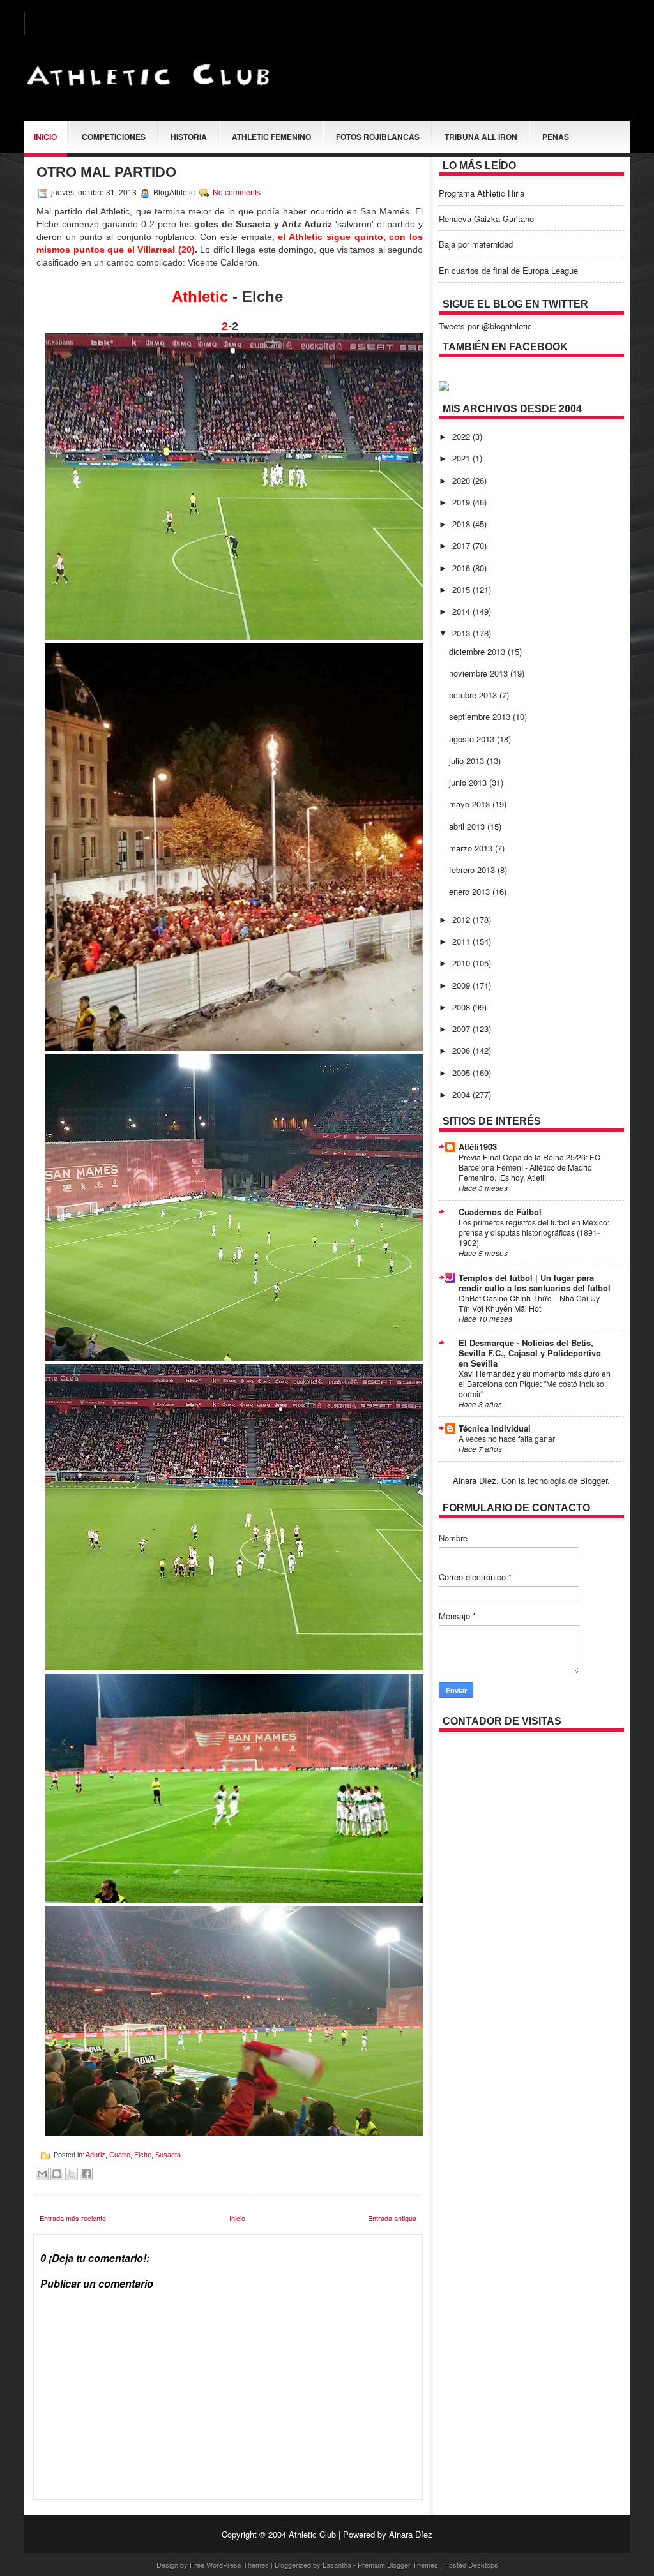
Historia (189, 137)
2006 (462, 1050)
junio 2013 (469, 782)
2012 (462, 919)
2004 (462, 1094)
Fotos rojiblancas (378, 137)
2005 (462, 1073)
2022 (462, 436)
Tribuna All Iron (481, 137)
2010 (462, 963)
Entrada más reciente (73, 2218)
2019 (462, 502)
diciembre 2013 (478, 651)
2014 (462, 611)
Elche (143, 2155)
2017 (462, 545)
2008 (462, 1007)
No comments (237, 193)
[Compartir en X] (72, 2174)
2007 (462, 1029)
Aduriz (95, 2155)
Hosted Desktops (471, 2565)
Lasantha (337, 2565)
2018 (462, 524)
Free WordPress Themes (229, 2565)
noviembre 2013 (480, 673)
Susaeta (168, 2155)
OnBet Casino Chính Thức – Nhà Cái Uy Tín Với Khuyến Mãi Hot (529, 1303)
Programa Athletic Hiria (482, 193)
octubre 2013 (474, 695)
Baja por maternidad (476, 244)
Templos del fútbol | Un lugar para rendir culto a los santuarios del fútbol (535, 1283)
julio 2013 (468, 760)
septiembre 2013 (481, 716)
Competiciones (114, 137)
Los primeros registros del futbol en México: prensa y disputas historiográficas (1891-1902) (534, 1232)
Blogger (594, 1480)
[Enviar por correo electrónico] (42, 2174)
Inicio (45, 137)
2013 (462, 633)
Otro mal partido (106, 172)
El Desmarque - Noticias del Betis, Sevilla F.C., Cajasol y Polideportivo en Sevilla (530, 1353)
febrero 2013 (473, 870)
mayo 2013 (471, 804)
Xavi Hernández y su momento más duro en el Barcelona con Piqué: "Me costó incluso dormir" (535, 1384)
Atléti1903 (478, 1147)
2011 (462, 941)
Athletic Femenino (271, 137)
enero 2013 (471, 891)
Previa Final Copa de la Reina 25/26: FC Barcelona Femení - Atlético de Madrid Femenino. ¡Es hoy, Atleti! (529, 1167)
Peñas (556, 137)
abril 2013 (468, 826)
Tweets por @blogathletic (485, 326)
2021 (462, 458)
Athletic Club (312, 2534)
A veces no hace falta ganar (507, 1439)
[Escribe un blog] (57, 2174)
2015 (462, 589)
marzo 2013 (472, 848)
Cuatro (120, 2155)
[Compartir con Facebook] (86, 2174)
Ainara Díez (411, 2534)
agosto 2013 (473, 739)
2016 (462, 568)
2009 (462, 985)
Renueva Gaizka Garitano (486, 219)
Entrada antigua (392, 2218)
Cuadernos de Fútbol (500, 1212)
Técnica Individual (495, 1428)
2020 (462, 480)
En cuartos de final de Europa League (508, 270)
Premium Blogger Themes (398, 2565)
